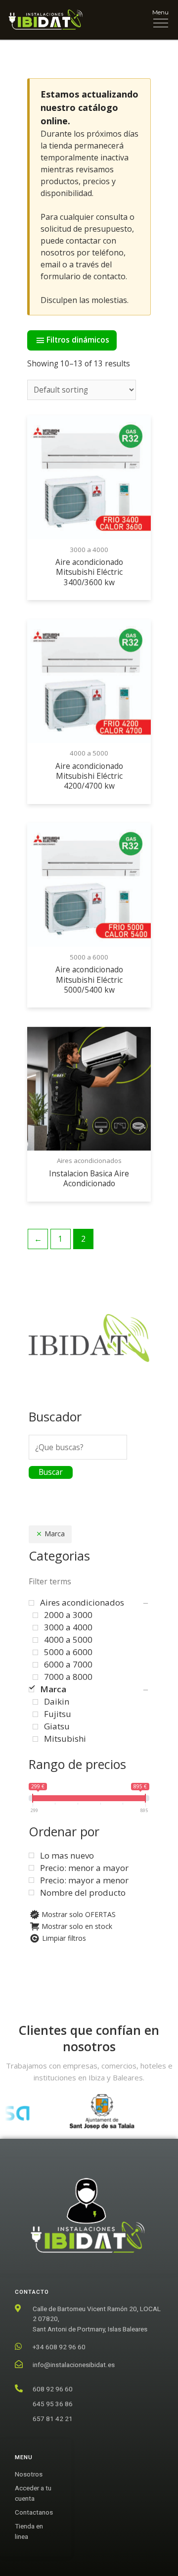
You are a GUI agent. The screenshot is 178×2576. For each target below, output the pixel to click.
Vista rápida (89, 530)
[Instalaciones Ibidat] (45, 20)
